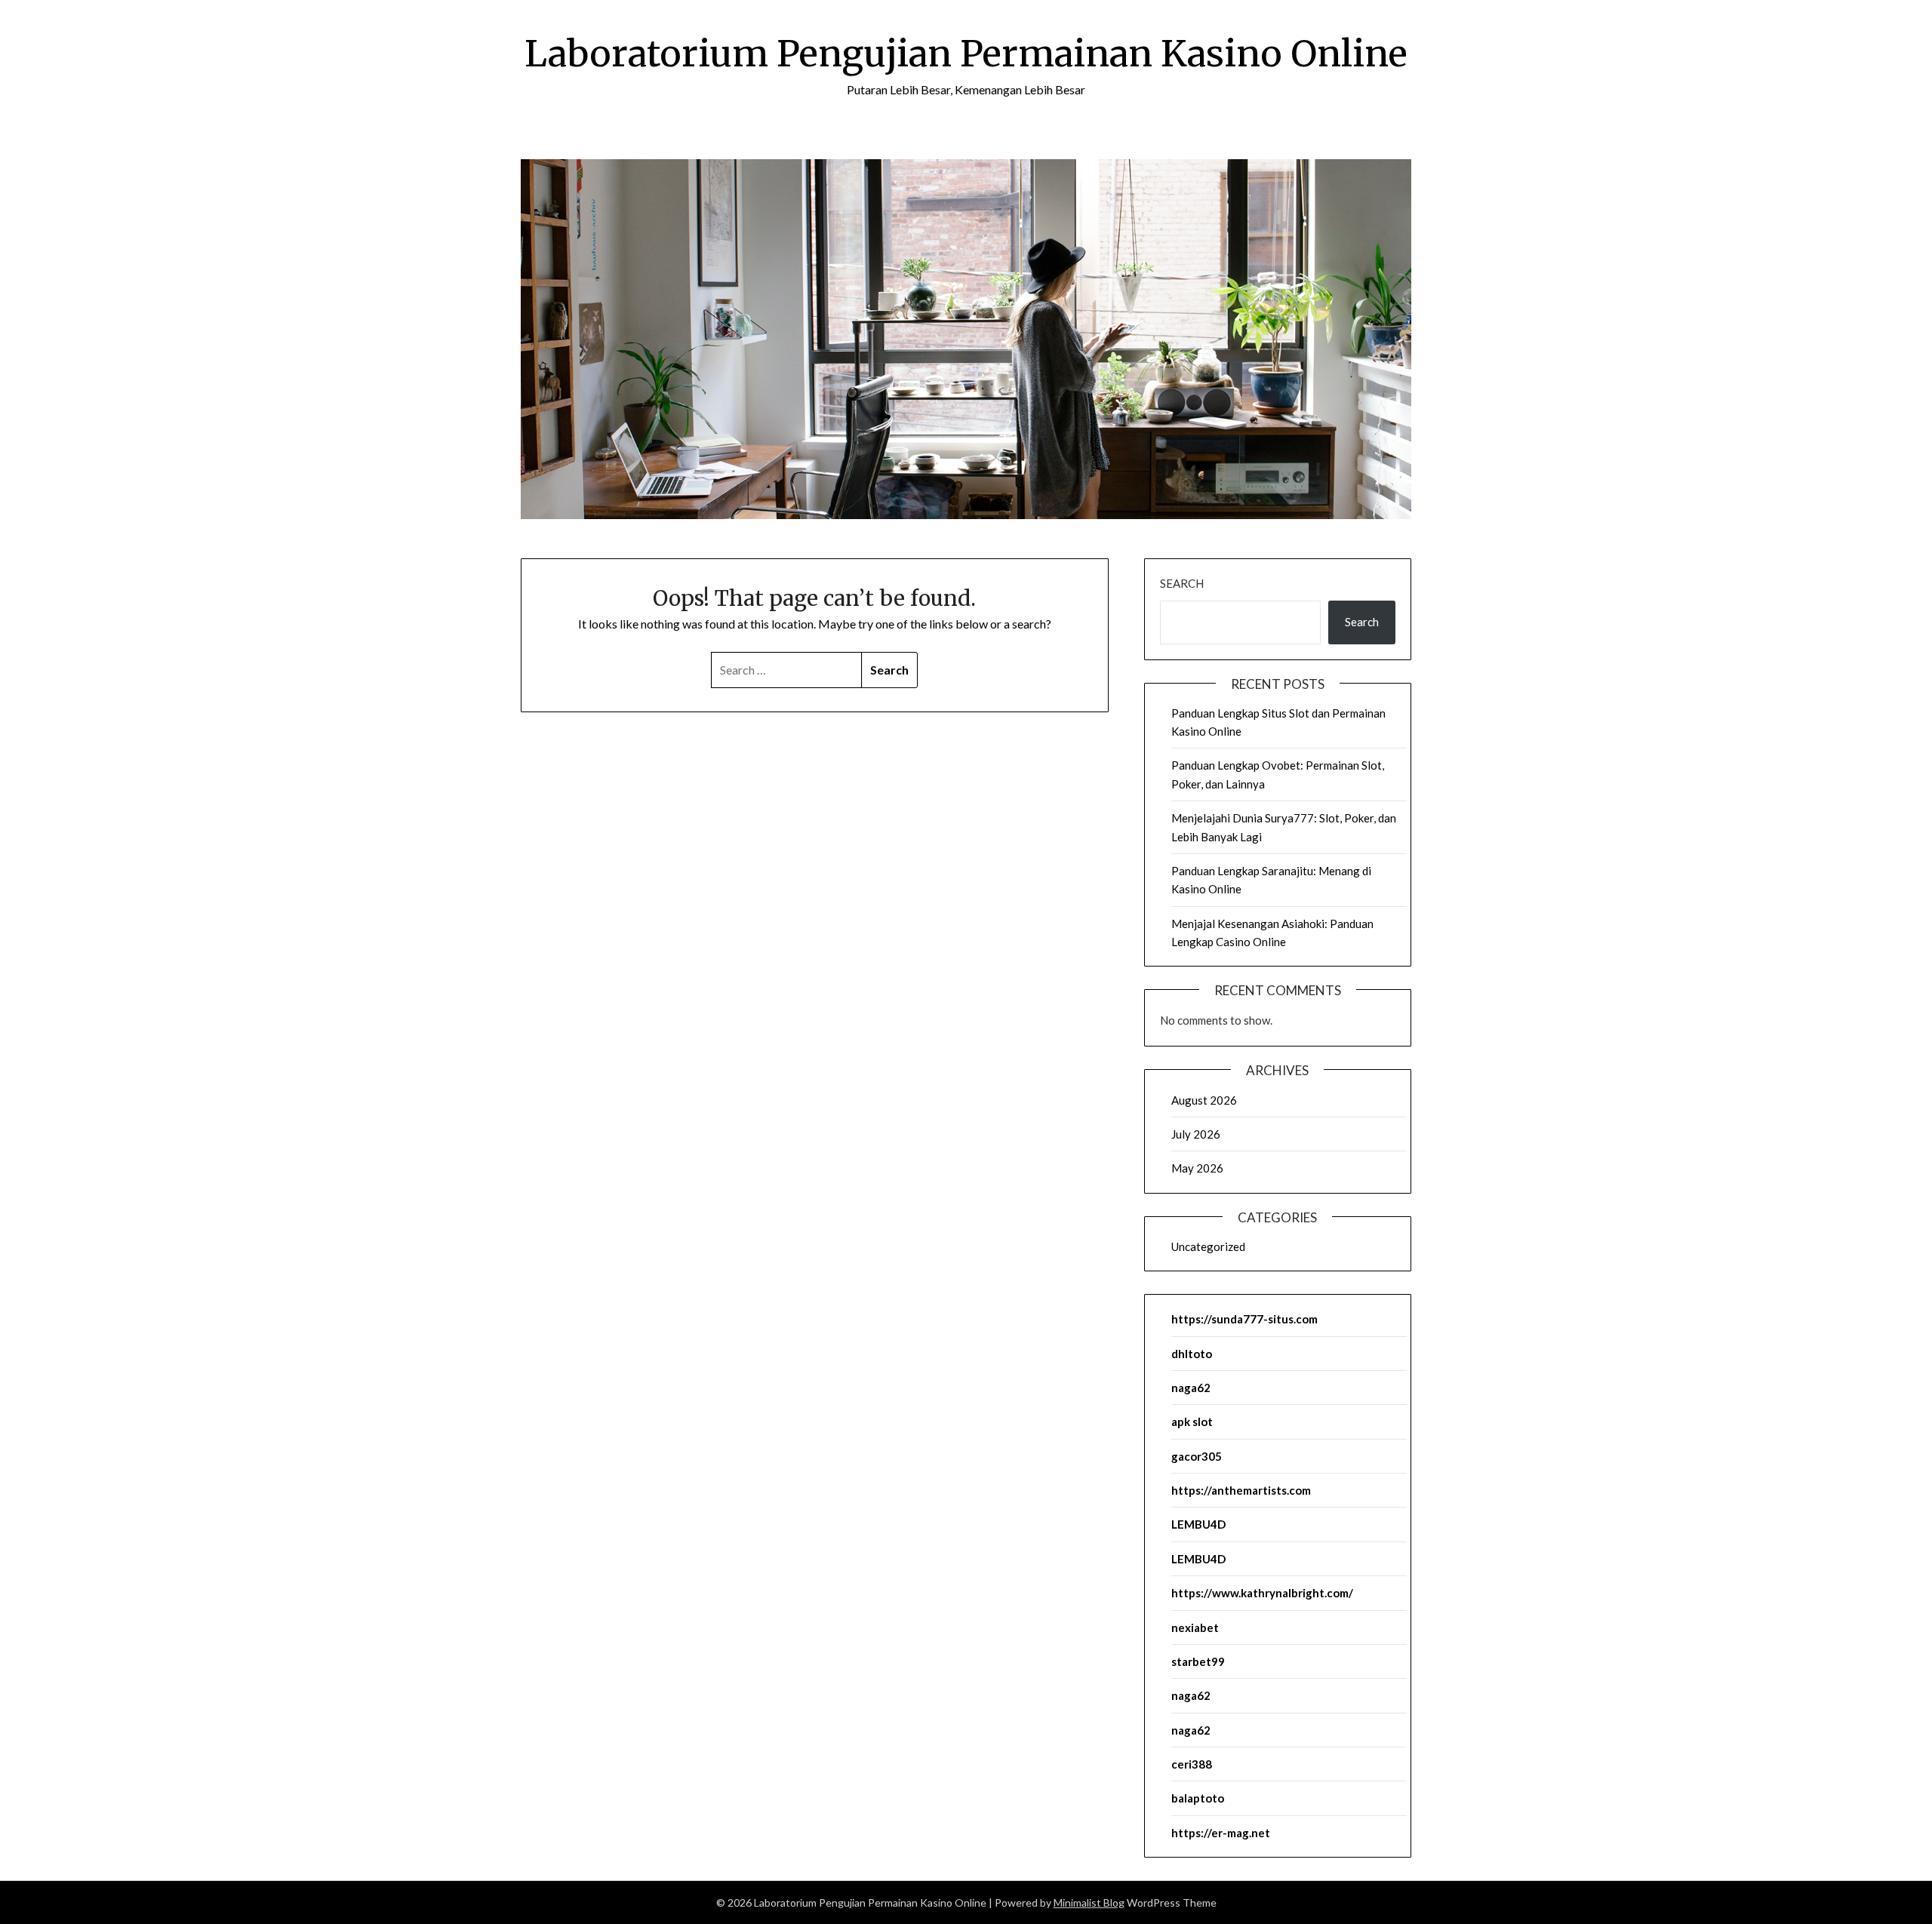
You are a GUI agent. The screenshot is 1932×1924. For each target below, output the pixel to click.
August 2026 (1204, 1100)
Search (1182, 583)
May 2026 (1197, 1168)
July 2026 (1196, 1134)
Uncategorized (1208, 1246)
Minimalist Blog (1089, 1902)
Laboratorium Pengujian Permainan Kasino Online (966, 54)
